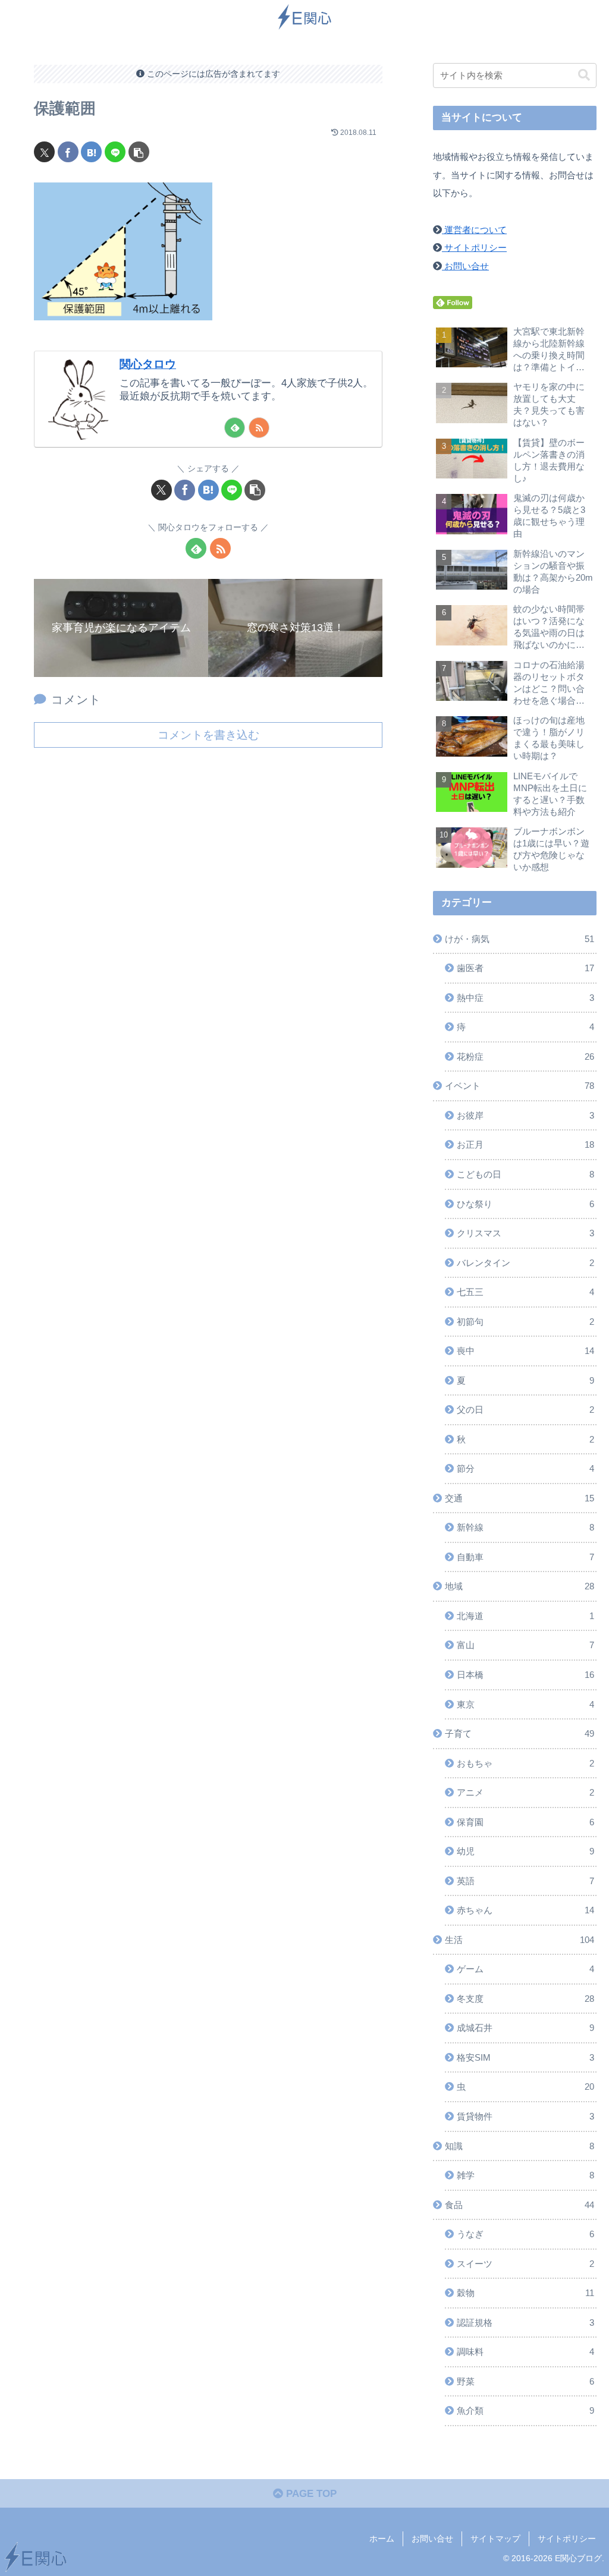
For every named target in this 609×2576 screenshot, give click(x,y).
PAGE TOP (310, 2494)
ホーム (382, 2539)
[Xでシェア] (44, 152)
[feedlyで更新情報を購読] (235, 428)
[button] (139, 152)
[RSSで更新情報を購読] (259, 428)
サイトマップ (495, 2539)
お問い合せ (465, 266)
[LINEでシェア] (115, 152)
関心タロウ (148, 364)
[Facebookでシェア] (68, 152)
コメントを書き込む (208, 735)
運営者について (474, 230)
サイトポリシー (474, 248)
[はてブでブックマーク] (91, 152)
